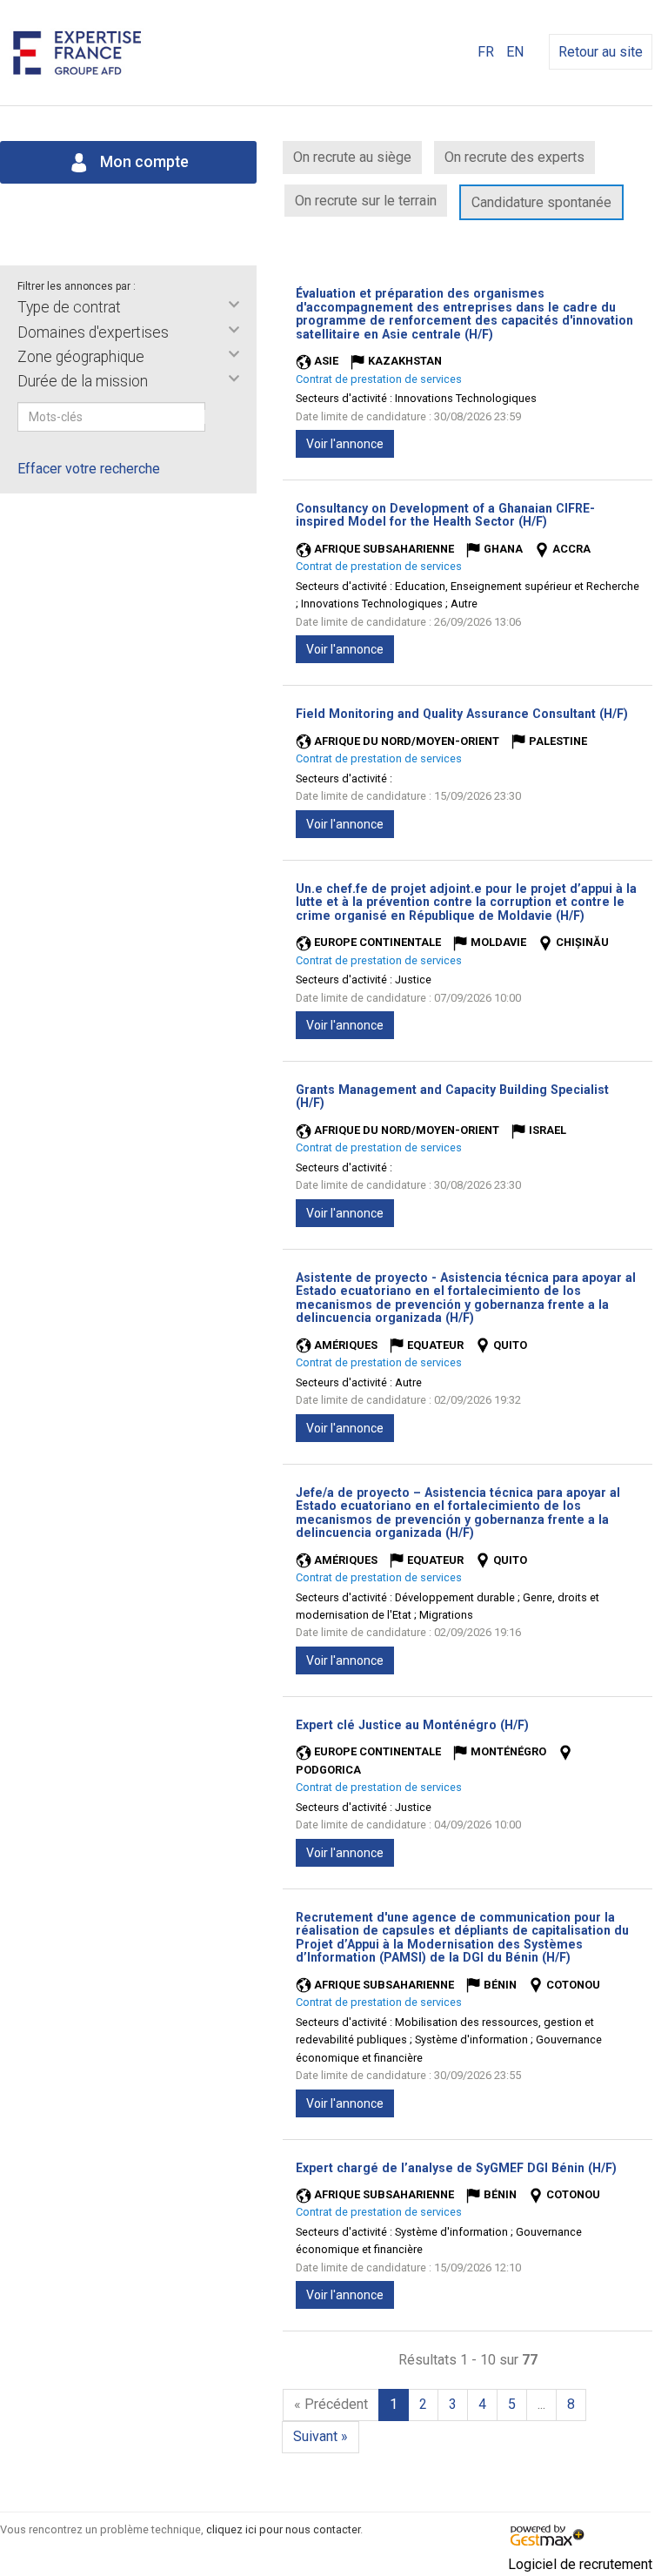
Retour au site (601, 52)
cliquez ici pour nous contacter (283, 2529)
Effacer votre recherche (89, 469)
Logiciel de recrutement (580, 2564)
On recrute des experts (514, 157)
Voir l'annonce (345, 444)
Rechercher (217, 417)
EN (515, 52)
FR (486, 52)
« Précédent (331, 2404)
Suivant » (321, 2436)
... (541, 2404)
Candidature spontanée (541, 202)
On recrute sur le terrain (366, 201)
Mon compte (143, 162)
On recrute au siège (352, 157)
